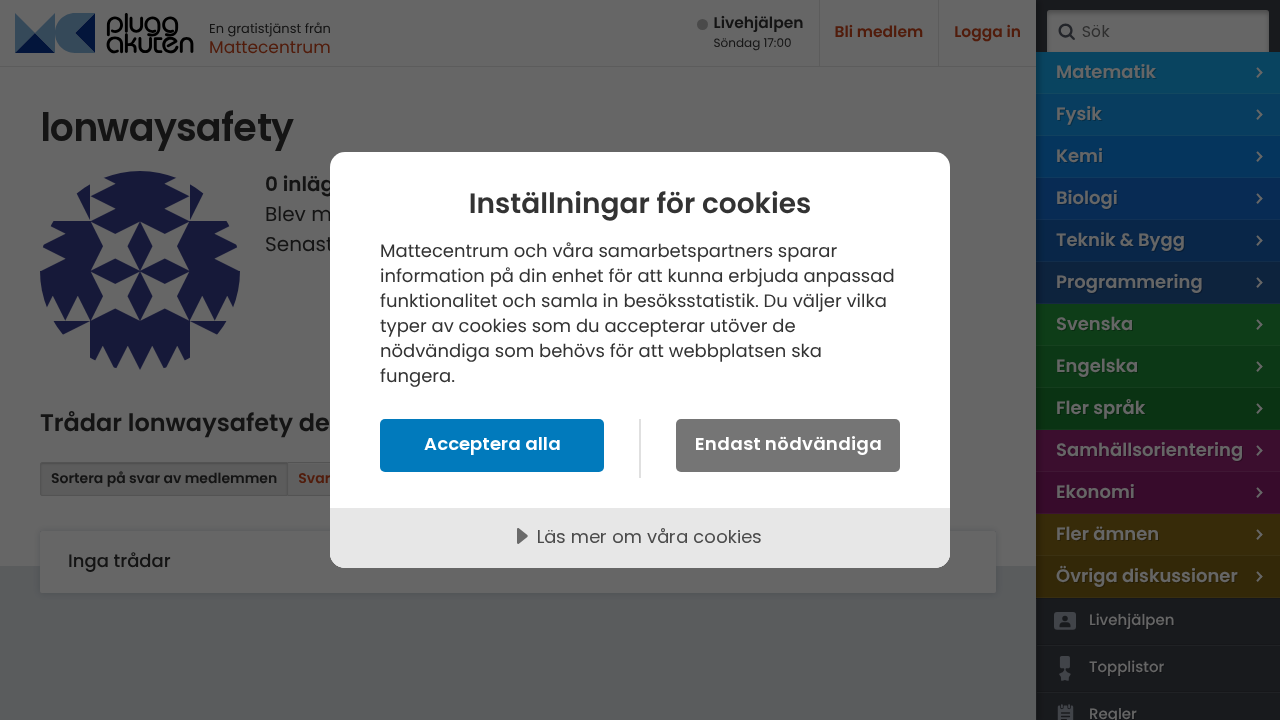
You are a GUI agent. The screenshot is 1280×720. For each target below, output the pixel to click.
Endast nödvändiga (788, 443)
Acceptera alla (492, 443)
